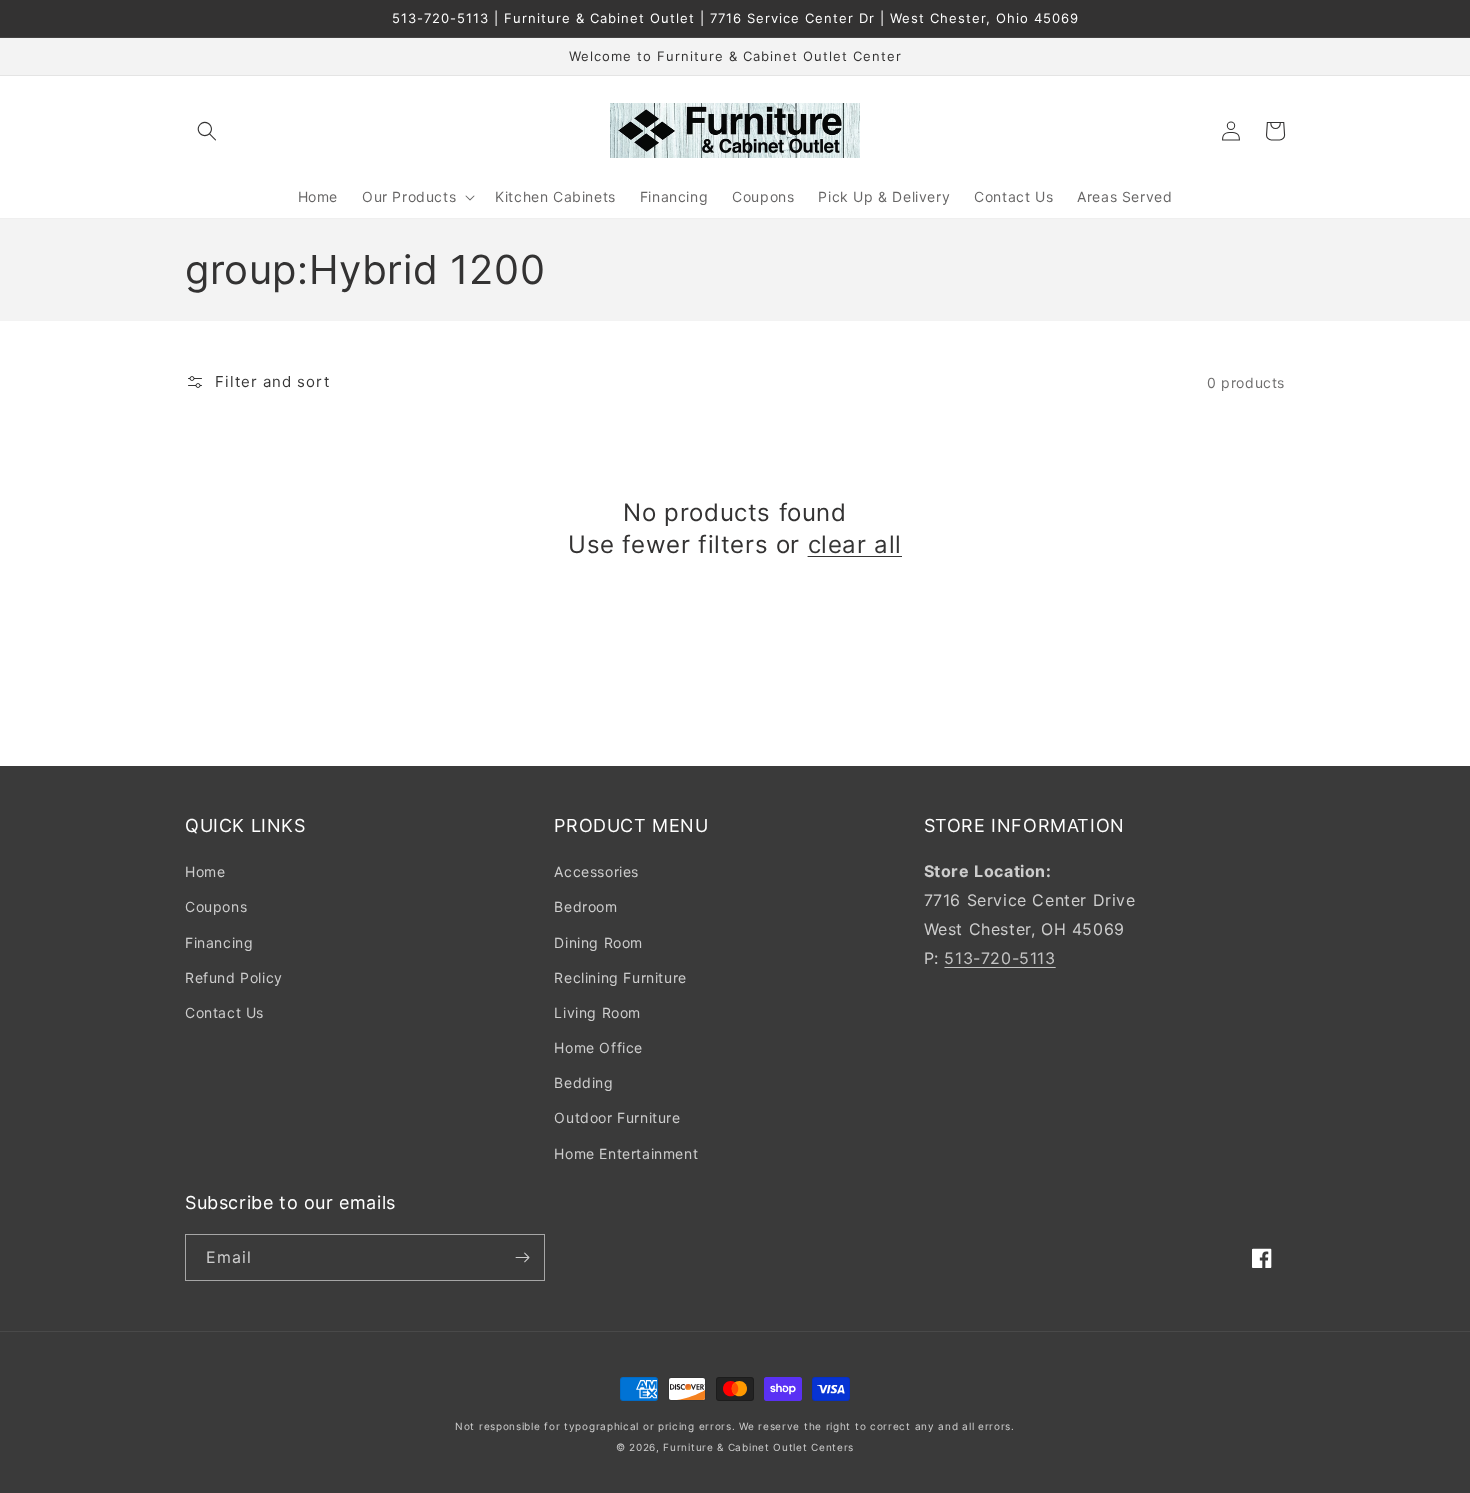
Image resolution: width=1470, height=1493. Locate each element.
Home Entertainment (626, 1153)
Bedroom (585, 906)
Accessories (596, 871)
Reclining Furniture (620, 977)
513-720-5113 (999, 958)
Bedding (583, 1082)
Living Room (597, 1012)
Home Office (598, 1047)
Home (205, 871)
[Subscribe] (522, 1257)
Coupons (216, 906)
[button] (207, 131)
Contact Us (224, 1012)
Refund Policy (234, 977)
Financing (219, 942)
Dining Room (598, 942)
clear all (855, 544)
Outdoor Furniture (617, 1117)
